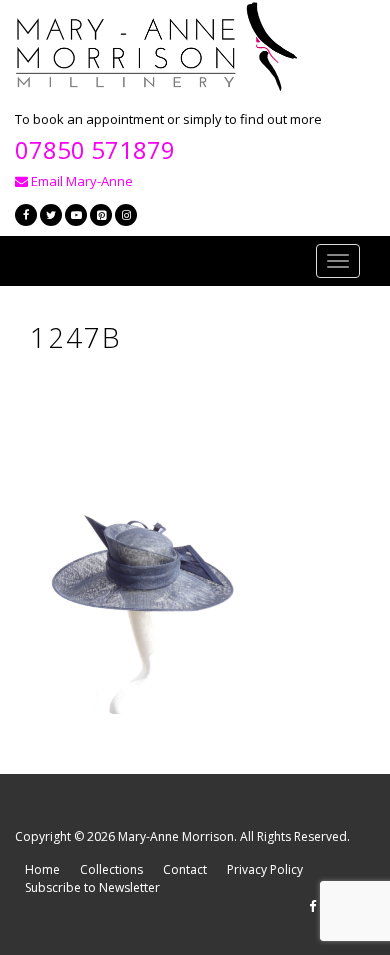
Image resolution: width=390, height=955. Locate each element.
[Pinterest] (101, 215)
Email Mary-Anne (80, 181)
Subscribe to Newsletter (92, 887)
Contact (185, 869)
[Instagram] (126, 215)
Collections (111, 869)
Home (42, 869)
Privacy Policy (265, 869)
